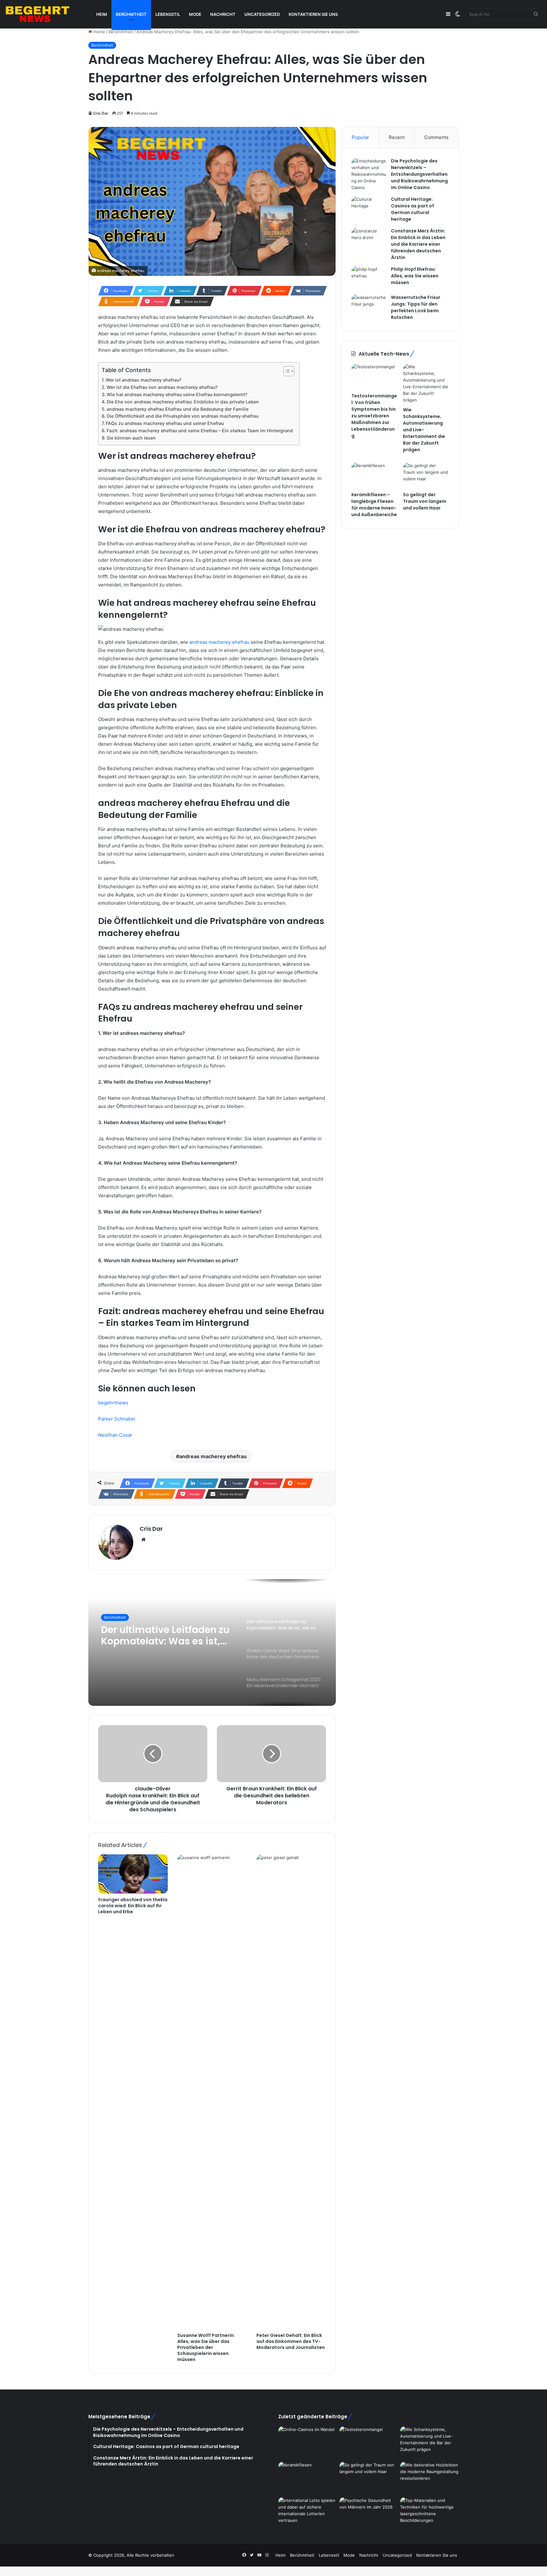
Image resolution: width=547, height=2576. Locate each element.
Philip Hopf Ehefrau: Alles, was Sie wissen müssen (415, 276)
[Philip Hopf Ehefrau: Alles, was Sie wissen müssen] (369, 278)
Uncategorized (262, 14)
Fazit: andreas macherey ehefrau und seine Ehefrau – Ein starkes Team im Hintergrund (200, 430)
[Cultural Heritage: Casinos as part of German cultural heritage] (369, 208)
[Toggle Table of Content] (286, 371)
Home (99, 32)
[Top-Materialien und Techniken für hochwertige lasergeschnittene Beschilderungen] (429, 2514)
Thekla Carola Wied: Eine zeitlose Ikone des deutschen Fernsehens (160, 1636)
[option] (212, 1642)
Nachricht (223, 14)
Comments (436, 137)
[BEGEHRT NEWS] (44, 14)
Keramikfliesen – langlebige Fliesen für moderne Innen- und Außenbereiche (374, 505)
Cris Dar (101, 113)
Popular (360, 137)
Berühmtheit (131, 14)
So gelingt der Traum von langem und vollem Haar (425, 501)
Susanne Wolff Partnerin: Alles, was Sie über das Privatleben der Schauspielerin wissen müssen (206, 2347)
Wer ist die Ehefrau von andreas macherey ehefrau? (162, 387)
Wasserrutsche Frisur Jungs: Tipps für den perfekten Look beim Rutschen (416, 307)
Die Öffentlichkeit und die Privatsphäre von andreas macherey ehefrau (182, 416)
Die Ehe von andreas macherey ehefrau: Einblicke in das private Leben (183, 402)
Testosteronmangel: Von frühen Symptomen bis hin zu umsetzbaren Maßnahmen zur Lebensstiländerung (374, 416)
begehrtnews (113, 1403)
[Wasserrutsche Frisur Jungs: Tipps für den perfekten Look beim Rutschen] (369, 306)
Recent (397, 137)
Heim (102, 14)
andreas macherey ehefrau (219, 642)
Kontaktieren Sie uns (313, 14)
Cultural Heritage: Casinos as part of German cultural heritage (412, 209)
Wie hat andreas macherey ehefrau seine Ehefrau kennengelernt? (177, 394)
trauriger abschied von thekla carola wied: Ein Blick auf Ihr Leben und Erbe (133, 1906)
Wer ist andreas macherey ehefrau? (144, 380)
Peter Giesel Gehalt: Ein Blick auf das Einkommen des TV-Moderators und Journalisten (291, 2341)
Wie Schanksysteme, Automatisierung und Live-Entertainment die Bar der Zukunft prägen (424, 430)
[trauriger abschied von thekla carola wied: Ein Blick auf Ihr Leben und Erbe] (133, 1874)
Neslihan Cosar (115, 1435)
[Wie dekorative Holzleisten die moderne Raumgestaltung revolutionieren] (429, 2478)
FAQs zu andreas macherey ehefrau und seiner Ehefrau (165, 423)
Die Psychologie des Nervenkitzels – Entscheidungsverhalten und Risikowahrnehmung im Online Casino (419, 174)
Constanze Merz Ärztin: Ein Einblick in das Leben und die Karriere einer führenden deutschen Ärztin (418, 244)
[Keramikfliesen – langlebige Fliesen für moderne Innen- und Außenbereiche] (374, 475)
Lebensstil (168, 14)
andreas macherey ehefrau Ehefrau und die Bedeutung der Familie (178, 409)
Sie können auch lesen (131, 438)
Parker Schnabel (117, 1419)
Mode (195, 14)
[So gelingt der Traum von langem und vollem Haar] (426, 475)
